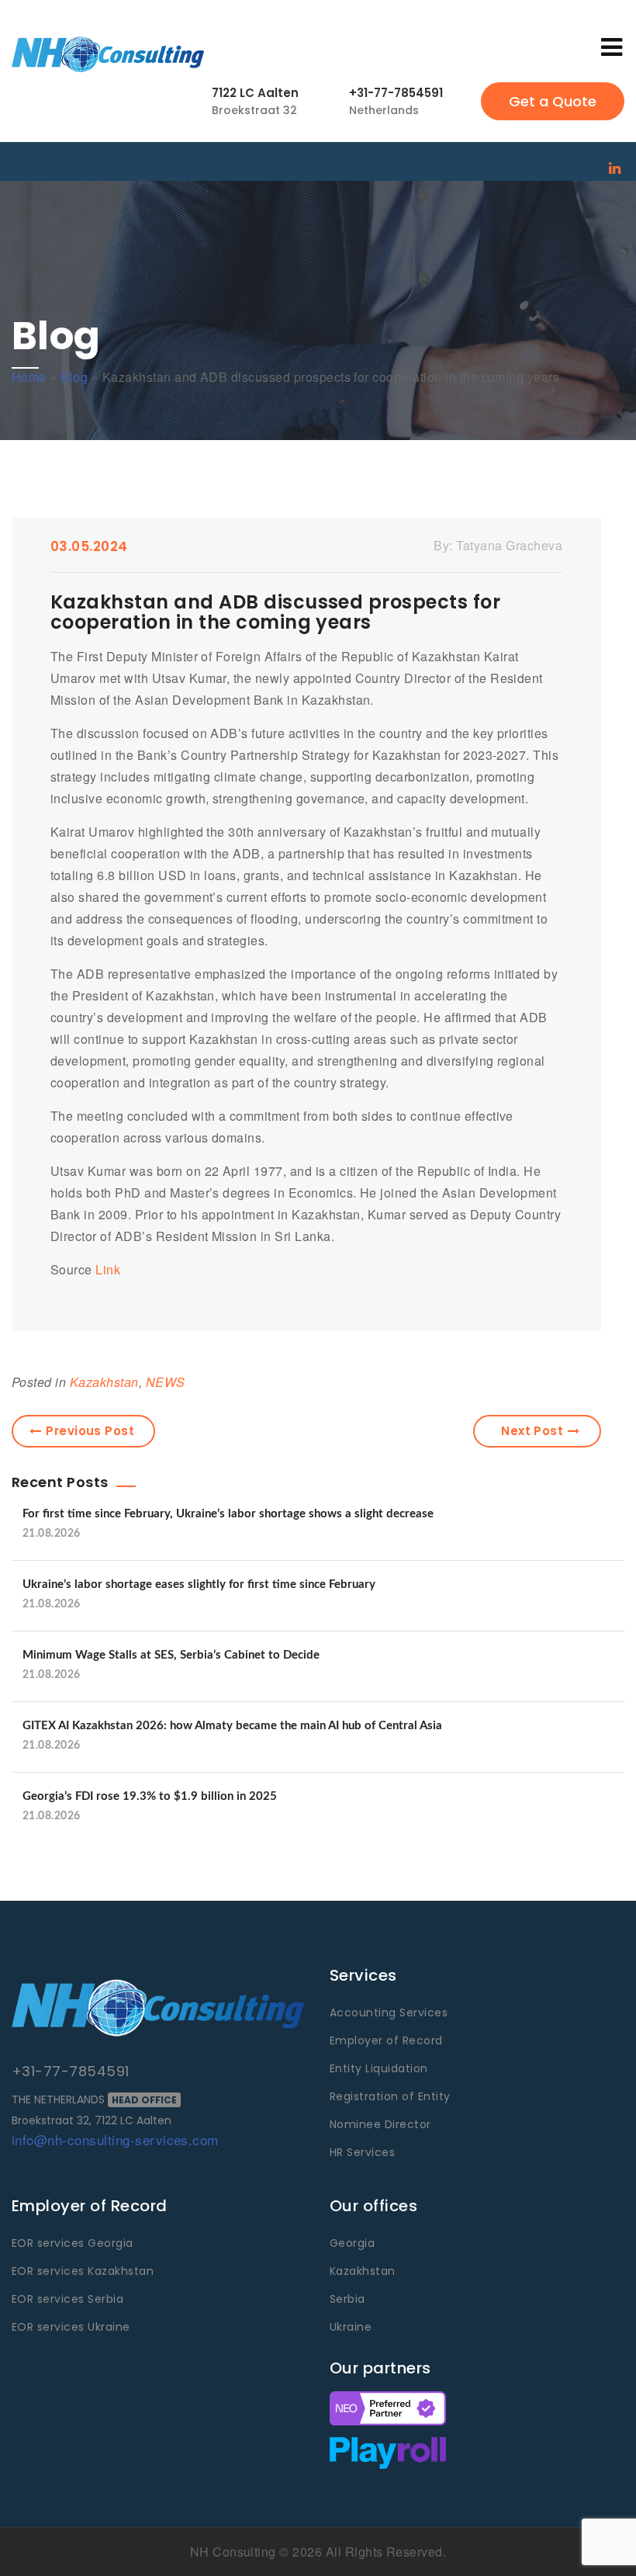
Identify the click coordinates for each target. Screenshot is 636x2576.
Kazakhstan (104, 1382)
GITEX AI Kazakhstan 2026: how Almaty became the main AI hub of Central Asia (232, 1726)
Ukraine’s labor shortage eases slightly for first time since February (199, 1584)
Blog (74, 377)
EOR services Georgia (73, 2243)
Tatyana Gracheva (509, 545)
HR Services (362, 2152)
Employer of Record (386, 2040)
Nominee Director (380, 2124)
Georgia (352, 2243)
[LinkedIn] (615, 167)
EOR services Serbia (67, 2299)
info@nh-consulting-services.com (115, 2139)
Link (108, 1269)
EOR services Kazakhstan (83, 2271)
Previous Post (90, 1431)
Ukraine (351, 2327)
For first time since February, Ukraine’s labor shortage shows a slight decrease (228, 1514)
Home (29, 377)
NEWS (166, 1382)
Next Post (532, 1431)
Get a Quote (553, 101)
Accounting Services (389, 2013)
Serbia (347, 2299)
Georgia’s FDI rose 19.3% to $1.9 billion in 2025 (150, 1796)
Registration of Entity (390, 2096)
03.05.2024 (89, 546)
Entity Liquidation (379, 2068)
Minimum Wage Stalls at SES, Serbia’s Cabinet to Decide (171, 1655)
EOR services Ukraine (71, 2327)
